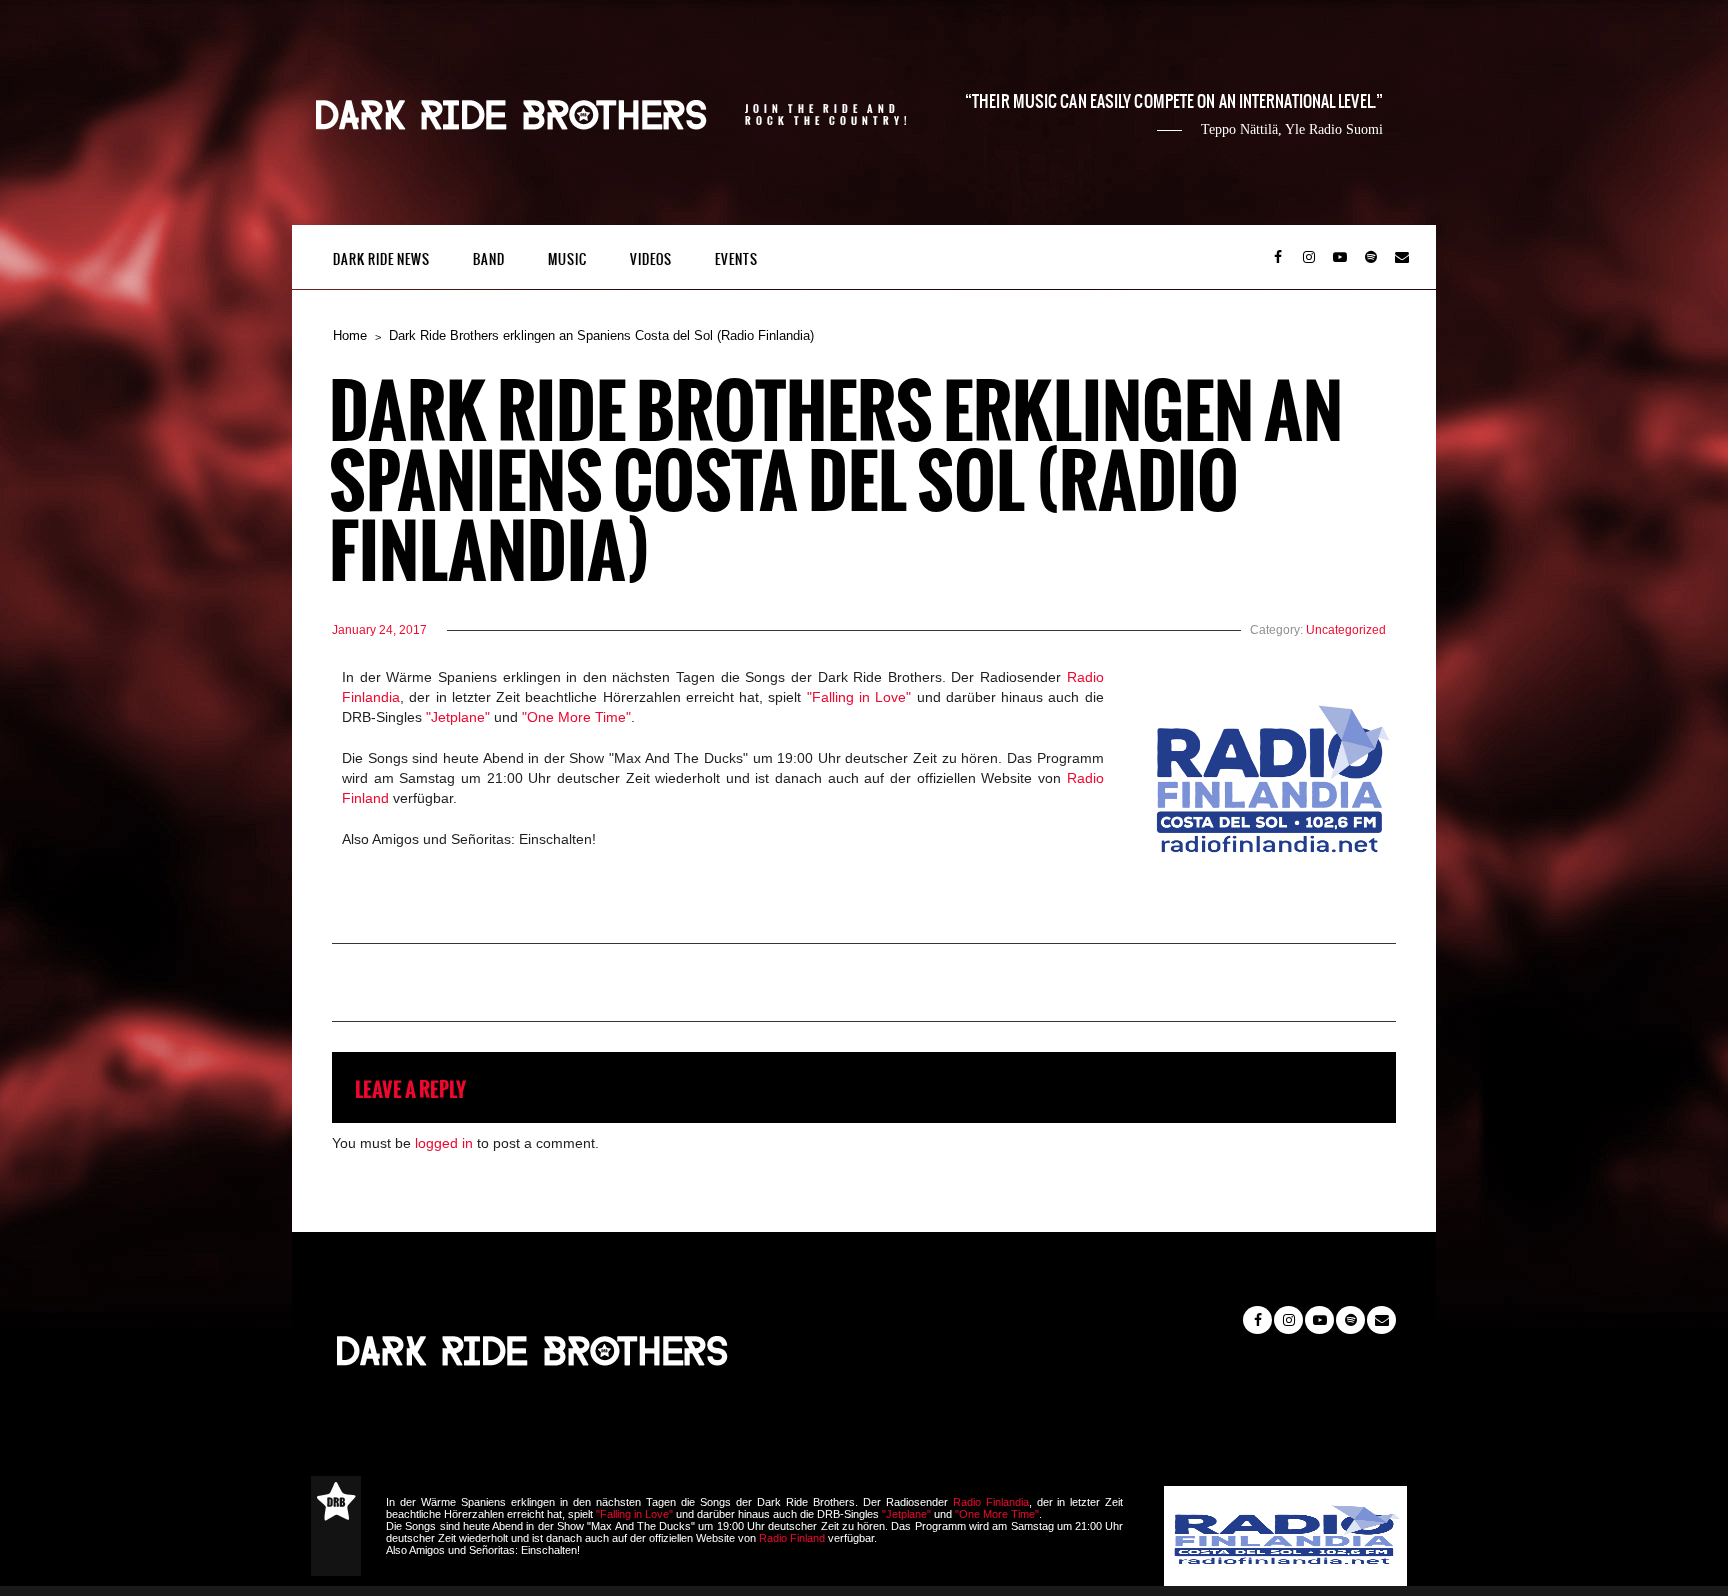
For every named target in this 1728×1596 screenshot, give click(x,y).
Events (736, 259)
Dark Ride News (381, 259)
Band (489, 259)
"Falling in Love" (859, 697)
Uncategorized (1346, 630)
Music (567, 259)
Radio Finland (792, 1538)
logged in (444, 1143)
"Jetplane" (458, 717)
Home (350, 335)
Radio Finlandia (991, 1502)
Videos (651, 259)
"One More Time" (576, 717)
